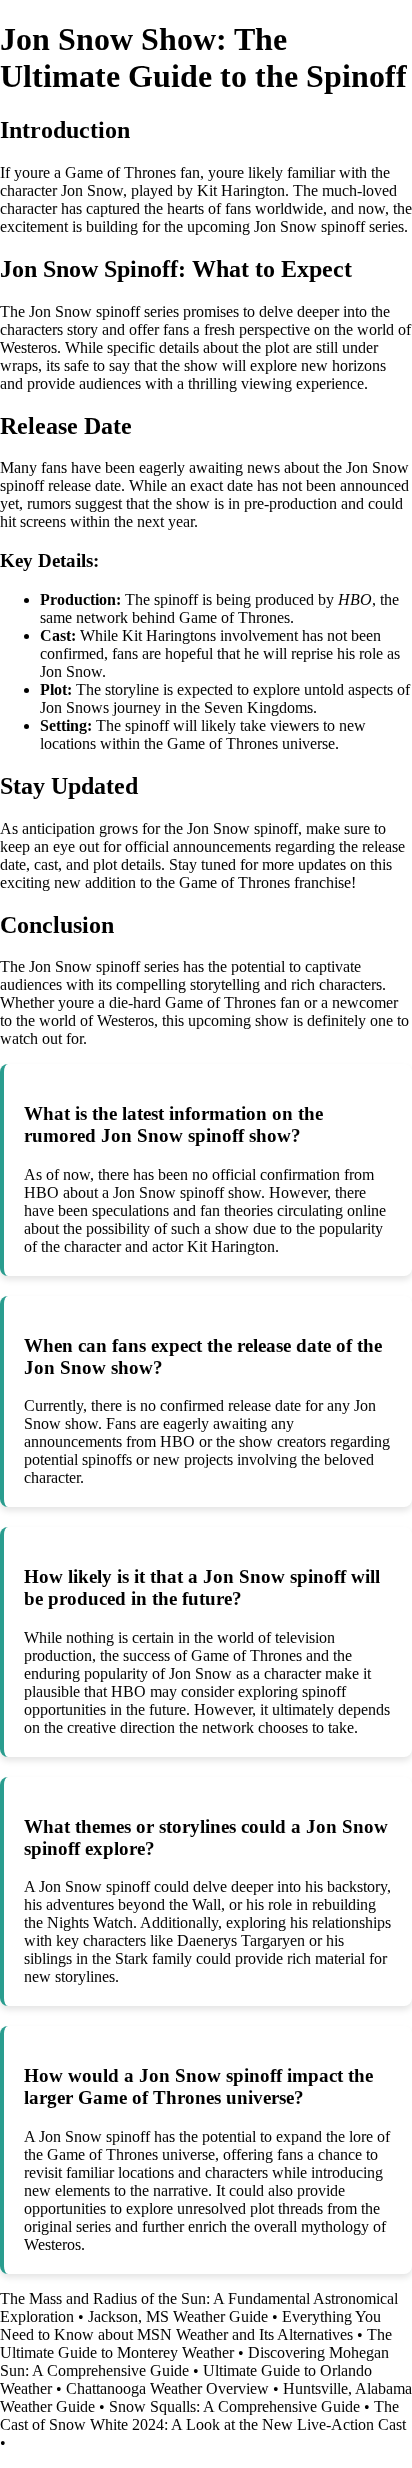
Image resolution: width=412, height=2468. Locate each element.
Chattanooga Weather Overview (167, 2388)
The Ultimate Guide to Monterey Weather (196, 2343)
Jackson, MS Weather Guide (178, 2316)
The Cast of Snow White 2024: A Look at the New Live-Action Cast (203, 2415)
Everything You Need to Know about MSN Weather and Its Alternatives (190, 2325)
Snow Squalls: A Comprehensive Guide (234, 2406)
